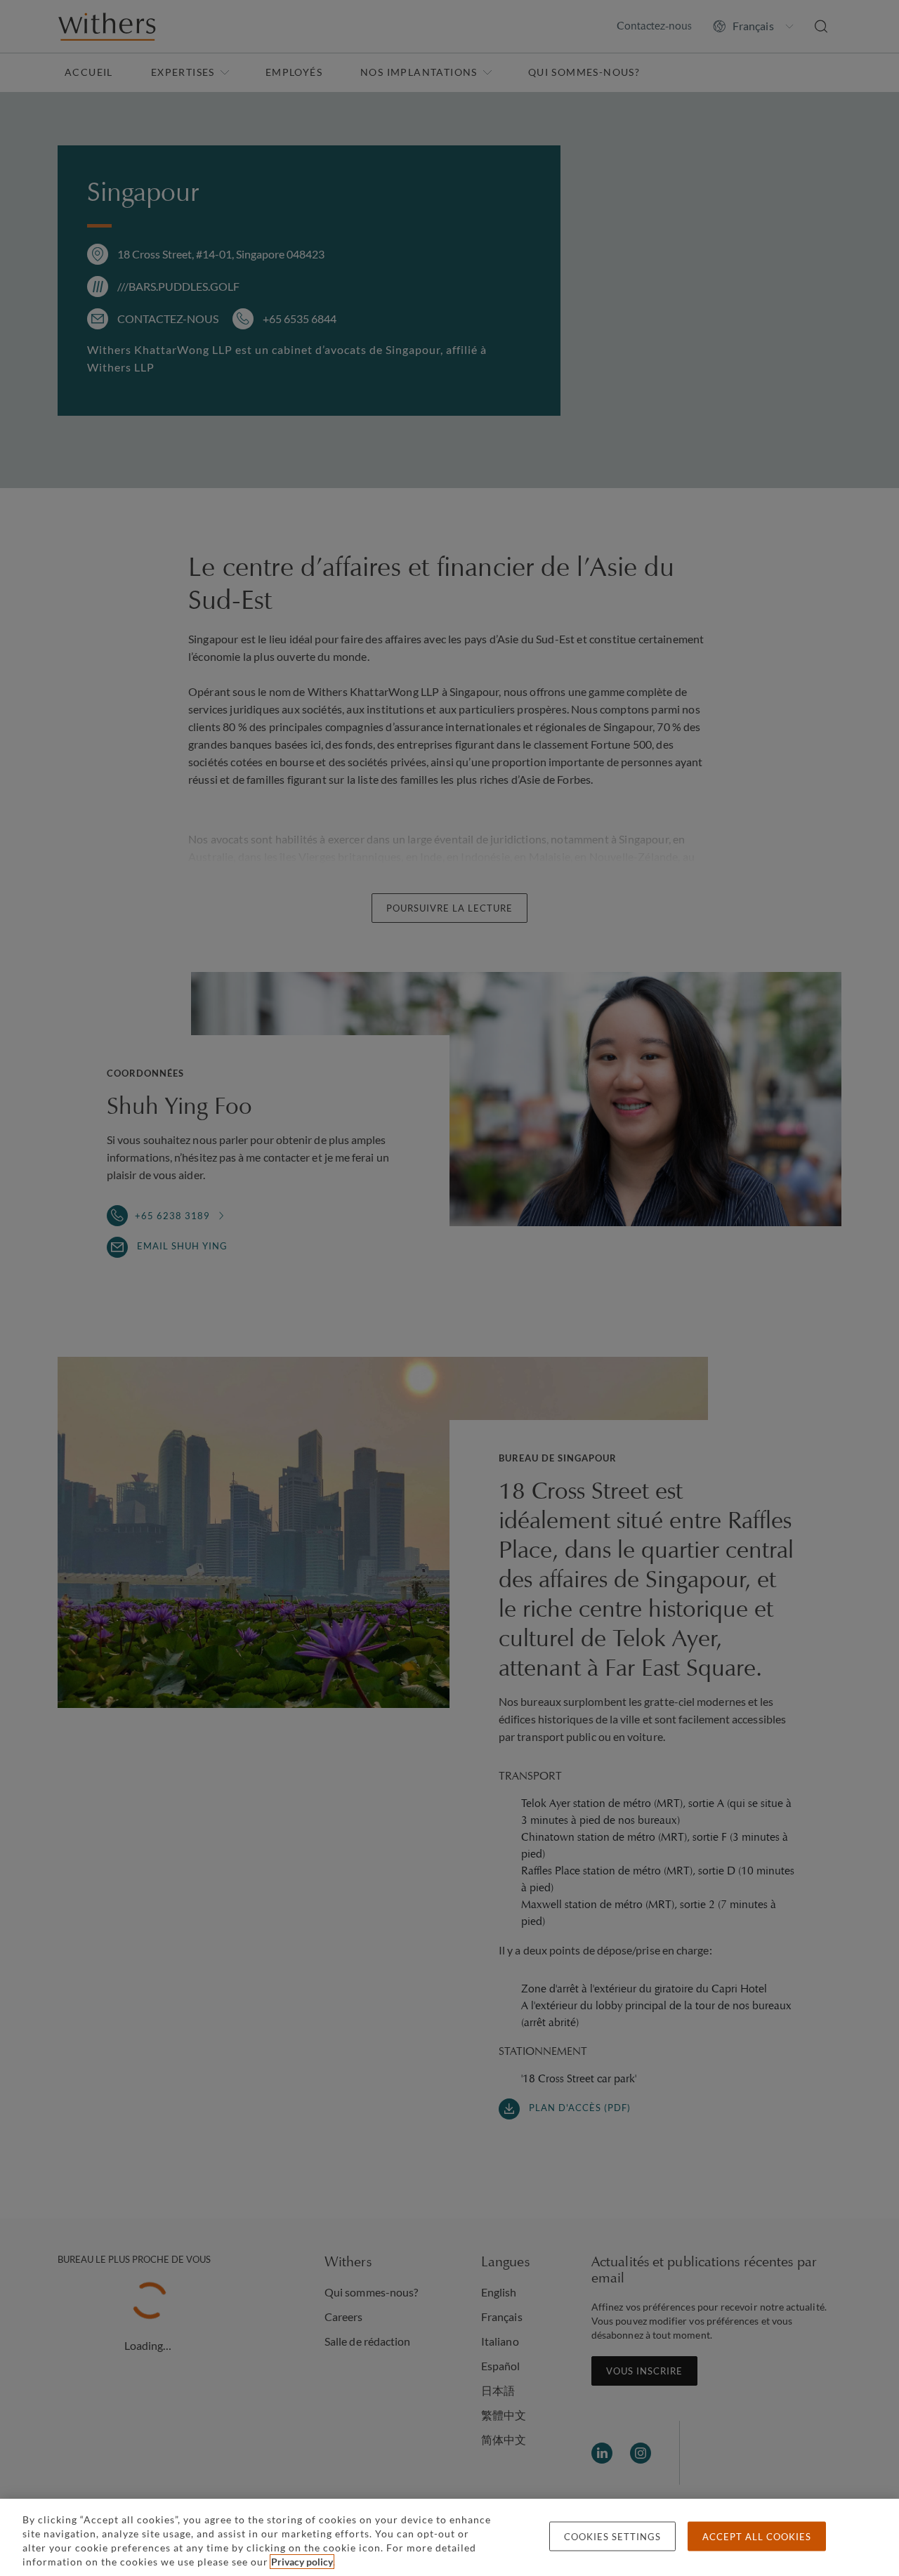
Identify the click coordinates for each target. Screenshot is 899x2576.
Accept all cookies (757, 2537)
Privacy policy (302, 2562)
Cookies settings (612, 2537)
